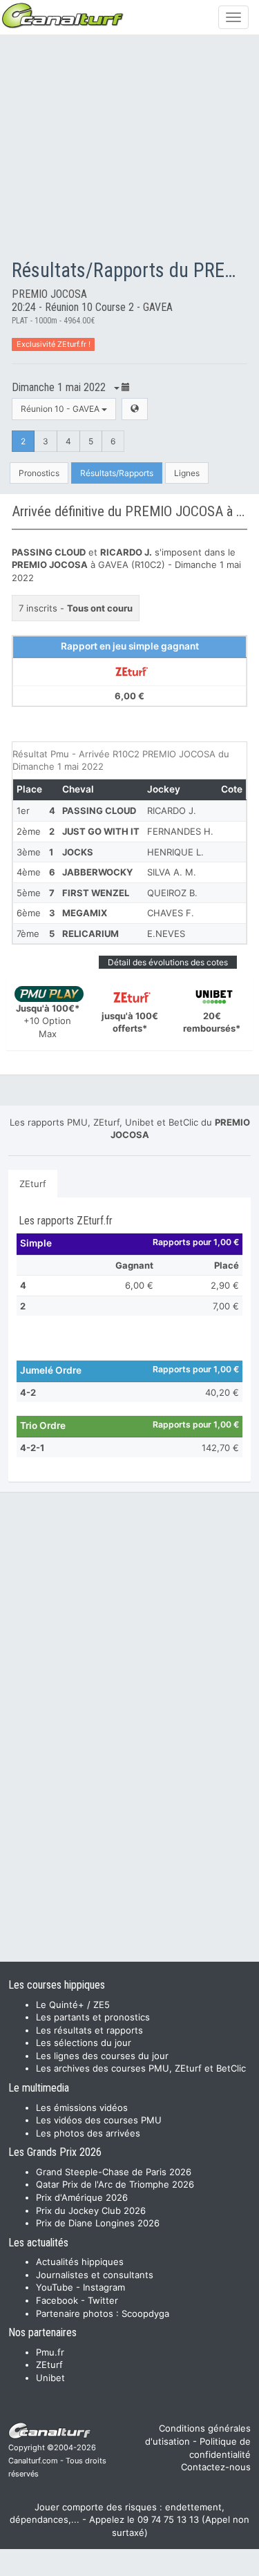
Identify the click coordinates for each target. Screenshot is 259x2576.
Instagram (104, 2287)
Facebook (57, 2300)
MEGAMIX (85, 913)
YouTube (55, 2287)
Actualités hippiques (80, 2262)
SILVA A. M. (172, 872)
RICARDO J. (172, 811)
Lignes (187, 473)
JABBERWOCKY (97, 872)
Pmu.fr (50, 2352)
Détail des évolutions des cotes (168, 962)
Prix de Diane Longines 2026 (98, 2223)
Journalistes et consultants (95, 2275)
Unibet (50, 2378)
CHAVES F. (171, 913)
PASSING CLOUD (99, 811)
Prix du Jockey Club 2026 (91, 2210)
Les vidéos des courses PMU (99, 2120)
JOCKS (78, 852)
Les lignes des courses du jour (102, 2056)
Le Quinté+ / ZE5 (73, 2005)
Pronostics (39, 473)
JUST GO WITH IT (101, 831)
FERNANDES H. (180, 831)
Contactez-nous (216, 2467)
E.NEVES (166, 934)
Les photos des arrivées (88, 2133)
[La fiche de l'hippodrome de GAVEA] (135, 409)
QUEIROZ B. (172, 893)
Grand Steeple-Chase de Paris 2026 (114, 2172)
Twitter (103, 2300)
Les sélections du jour (84, 2043)
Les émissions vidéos (82, 2108)
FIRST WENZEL (96, 893)
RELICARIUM (90, 934)
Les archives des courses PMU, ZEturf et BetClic (141, 2068)
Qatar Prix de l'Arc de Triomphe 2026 (115, 2184)
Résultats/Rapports (117, 473)
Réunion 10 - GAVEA (61, 409)
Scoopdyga (145, 2313)
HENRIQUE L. (175, 852)
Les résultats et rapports (89, 2030)
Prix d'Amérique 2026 (82, 2197)
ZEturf (33, 1184)
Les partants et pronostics (93, 2017)
